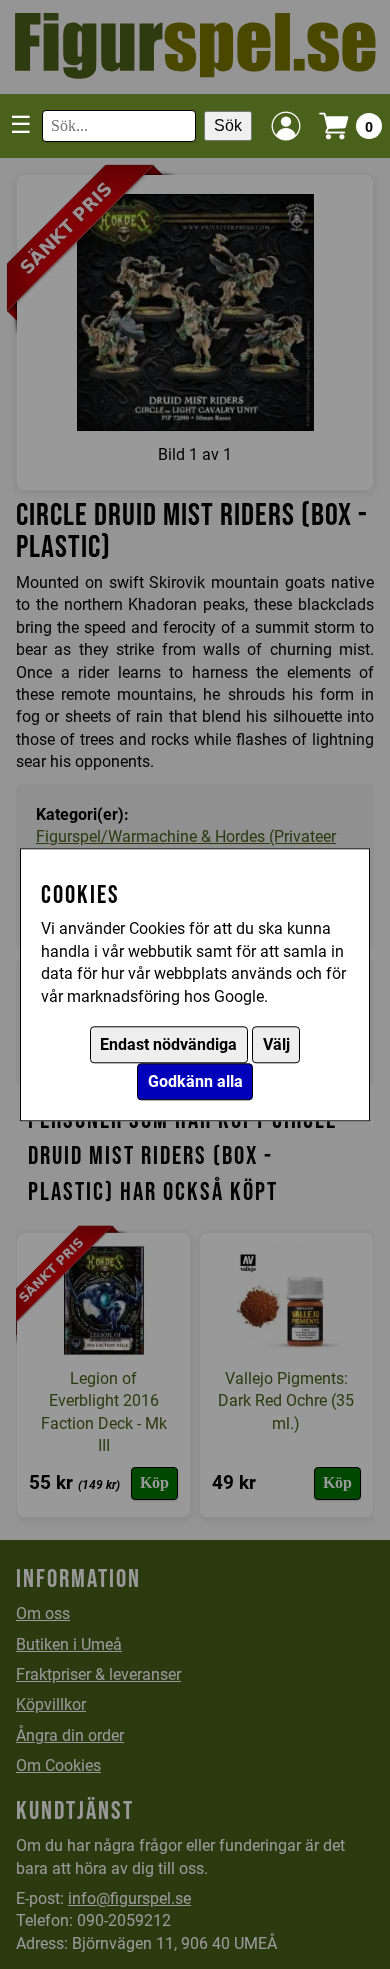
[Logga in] (286, 126)
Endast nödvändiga (168, 1044)
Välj (276, 1044)
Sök (228, 125)
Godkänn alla (195, 1081)
